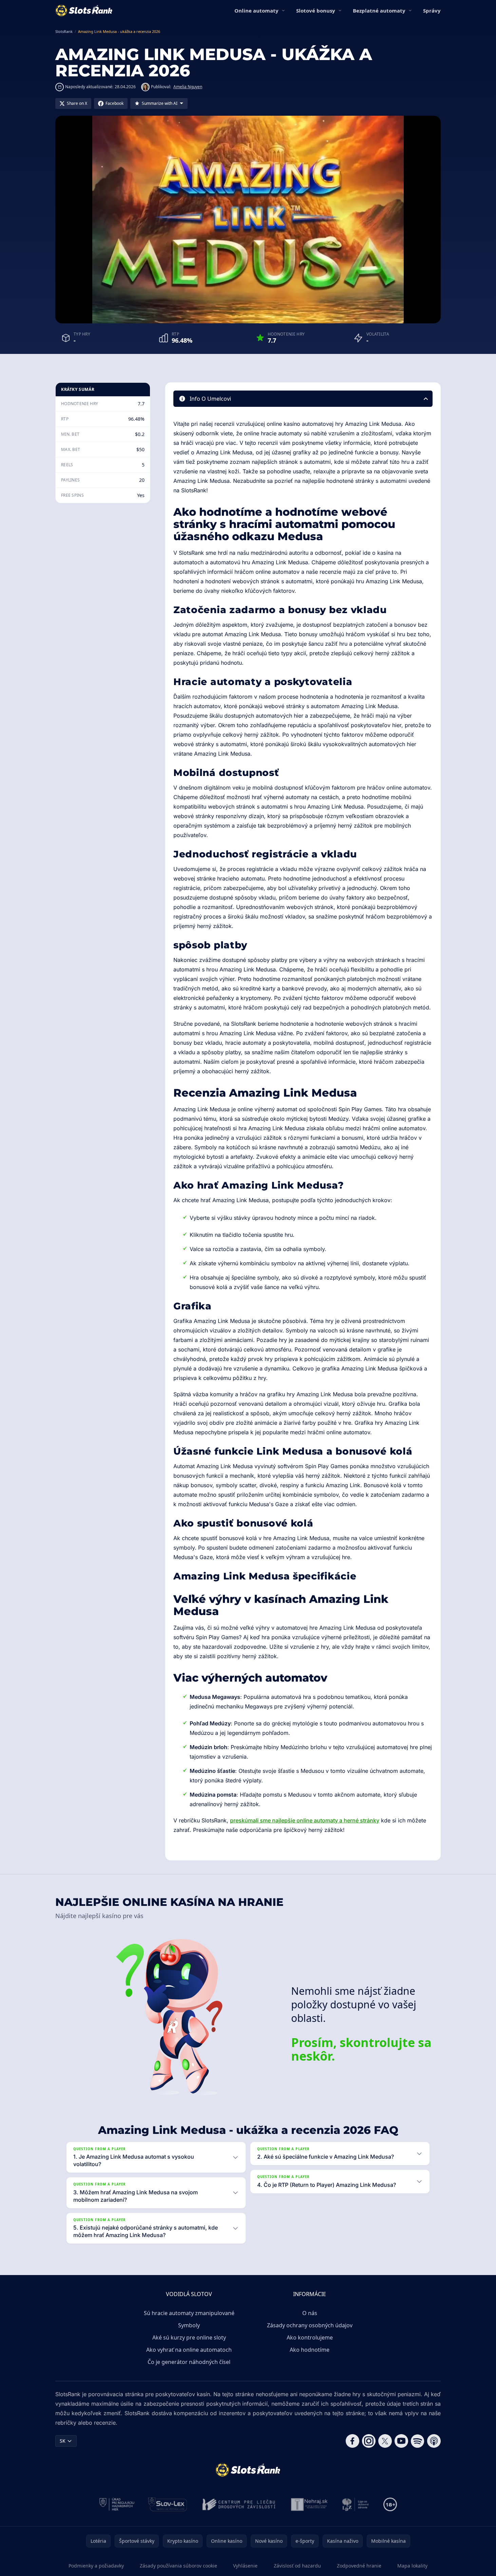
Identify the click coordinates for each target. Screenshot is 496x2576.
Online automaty (256, 11)
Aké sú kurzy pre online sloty (189, 2337)
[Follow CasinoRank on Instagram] (369, 2441)
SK (63, 2441)
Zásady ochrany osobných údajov (310, 2325)
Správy (432, 11)
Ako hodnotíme (310, 2350)
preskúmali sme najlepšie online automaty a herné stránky (305, 1820)
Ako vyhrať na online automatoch (189, 2350)
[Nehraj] (309, 2504)
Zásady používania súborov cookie (178, 2566)
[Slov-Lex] (168, 2504)
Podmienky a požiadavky (96, 2566)
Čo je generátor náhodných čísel (189, 2362)
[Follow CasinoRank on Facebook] (352, 2441)
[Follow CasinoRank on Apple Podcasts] (434, 2441)
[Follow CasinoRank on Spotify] (418, 2441)
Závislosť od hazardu (297, 2566)
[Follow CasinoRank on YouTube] (401, 2441)
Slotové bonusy (316, 11)
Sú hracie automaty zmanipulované (189, 2313)
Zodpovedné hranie (359, 2566)
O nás (310, 2313)
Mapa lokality (412, 2566)
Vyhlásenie (245, 2566)
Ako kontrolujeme (310, 2337)
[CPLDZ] (239, 2504)
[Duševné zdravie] (356, 2504)
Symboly (189, 2325)
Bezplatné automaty (379, 11)
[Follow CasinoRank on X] (385, 2441)
